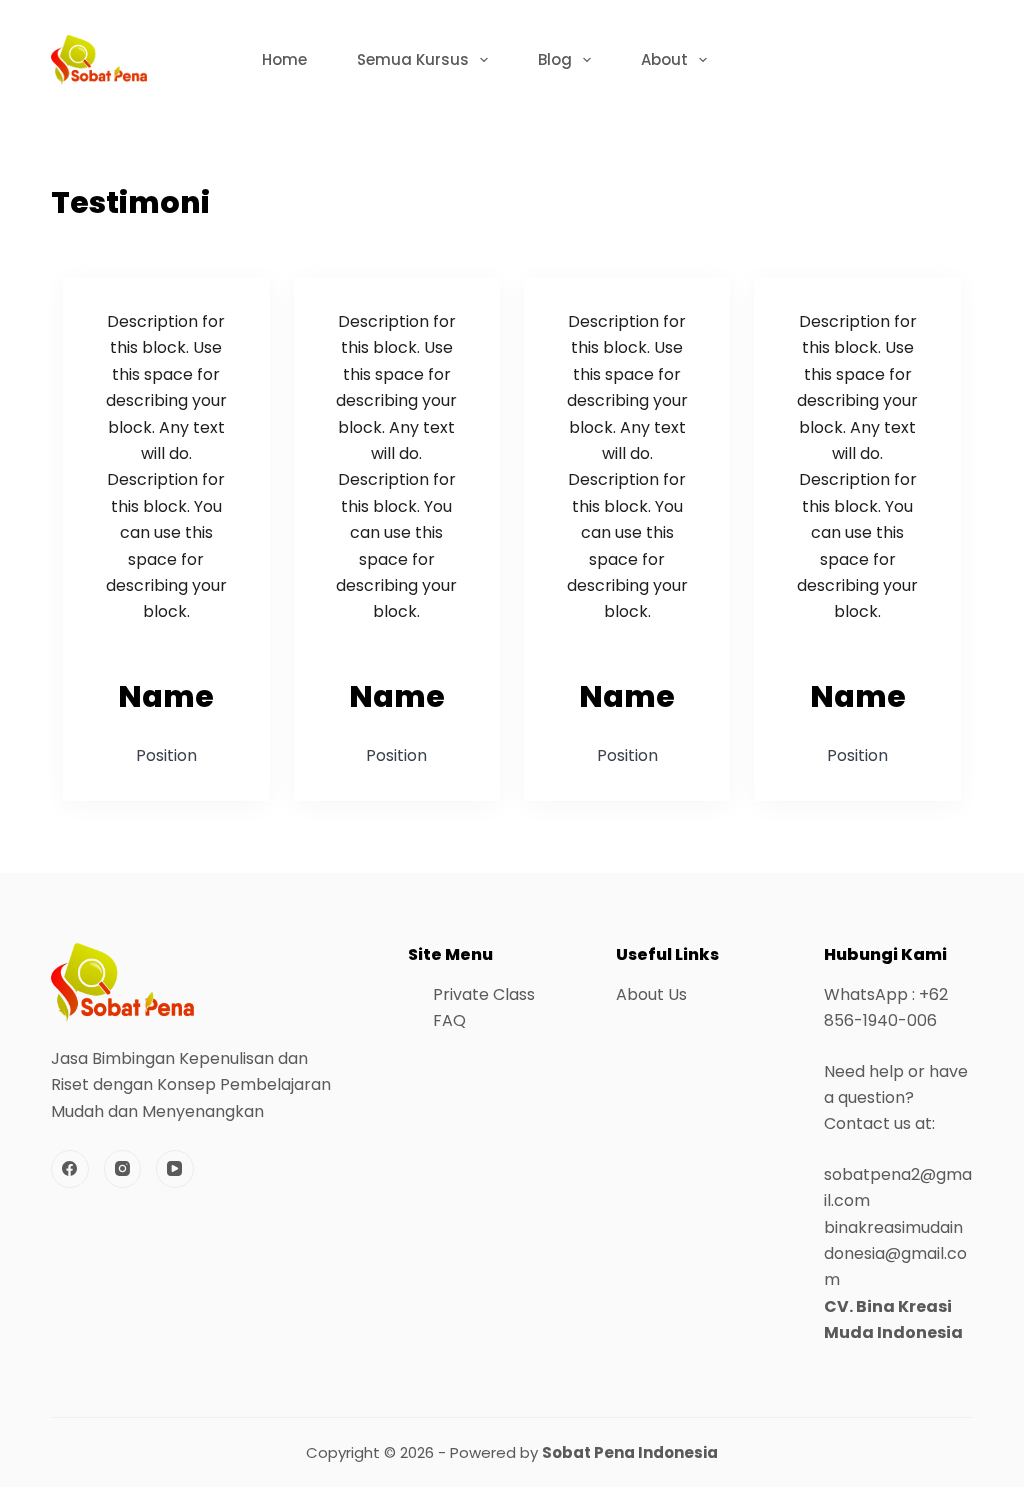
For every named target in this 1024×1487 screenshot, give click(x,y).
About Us (651, 994)
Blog (555, 59)
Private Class (484, 994)
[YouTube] (175, 1169)
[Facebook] (70, 1169)
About (664, 59)
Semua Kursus (413, 59)
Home (284, 59)
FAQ (449, 1020)
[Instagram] (123, 1169)
